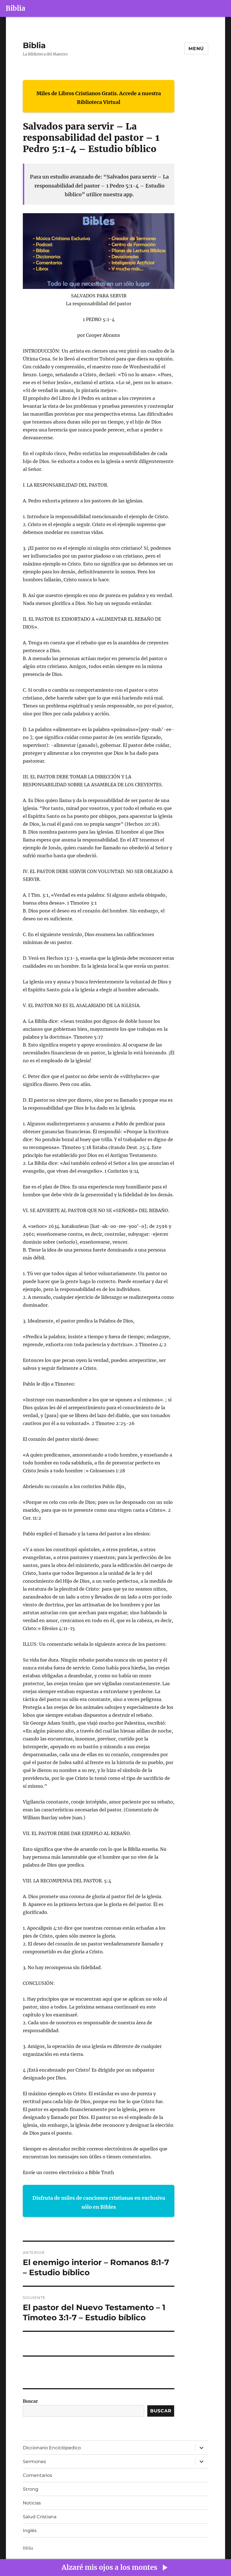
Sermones (34, 2462)
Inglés (30, 2531)
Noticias (32, 2503)
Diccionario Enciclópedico (52, 2448)
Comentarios (37, 2475)
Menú (196, 49)
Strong (31, 2489)
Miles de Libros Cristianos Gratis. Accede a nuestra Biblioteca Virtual (99, 98)
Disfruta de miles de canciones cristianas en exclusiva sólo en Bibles (99, 2202)
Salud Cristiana (40, 2517)
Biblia (15, 8)
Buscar (30, 2401)
